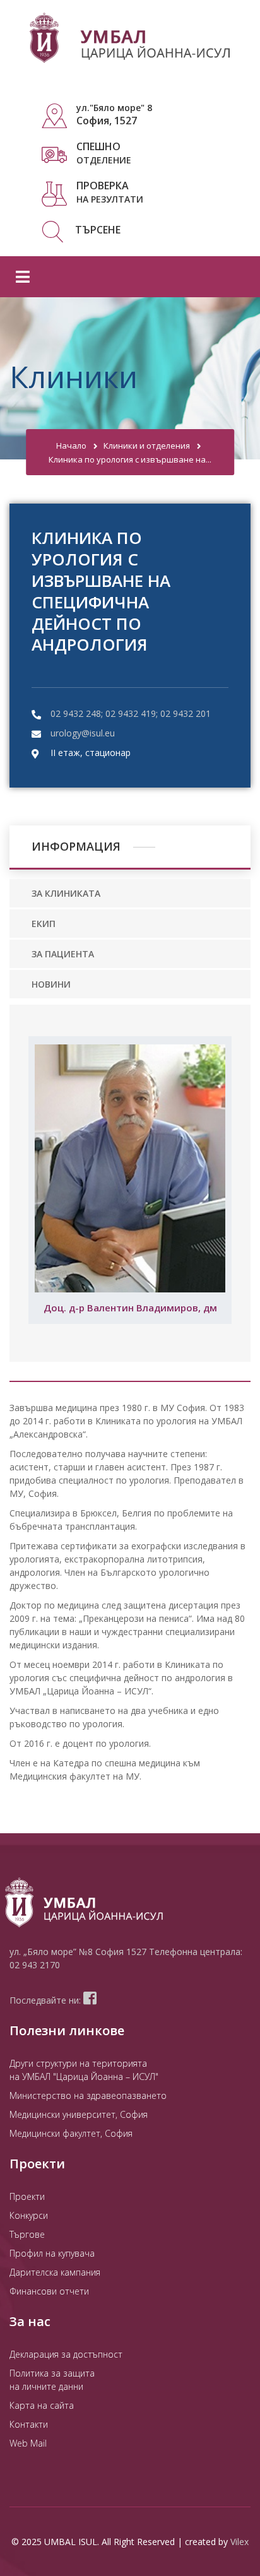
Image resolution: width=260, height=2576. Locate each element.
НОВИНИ (51, 984)
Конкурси (29, 2215)
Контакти (29, 2424)
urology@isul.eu (83, 733)
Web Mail (28, 2443)
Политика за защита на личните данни (52, 2380)
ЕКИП (44, 924)
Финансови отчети (49, 2291)
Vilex (239, 2542)
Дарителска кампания (55, 2272)
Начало (71, 446)
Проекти (27, 2196)
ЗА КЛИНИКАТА (66, 893)
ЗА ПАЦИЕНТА (63, 954)
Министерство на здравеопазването (88, 2095)
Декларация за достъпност (66, 2354)
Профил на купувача (52, 2253)
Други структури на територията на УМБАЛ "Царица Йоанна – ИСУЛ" (84, 2070)
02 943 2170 (35, 1965)
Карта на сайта (42, 2405)
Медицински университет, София (79, 2114)
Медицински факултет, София (71, 2133)
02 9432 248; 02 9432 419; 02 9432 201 (131, 713)
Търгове (27, 2234)
